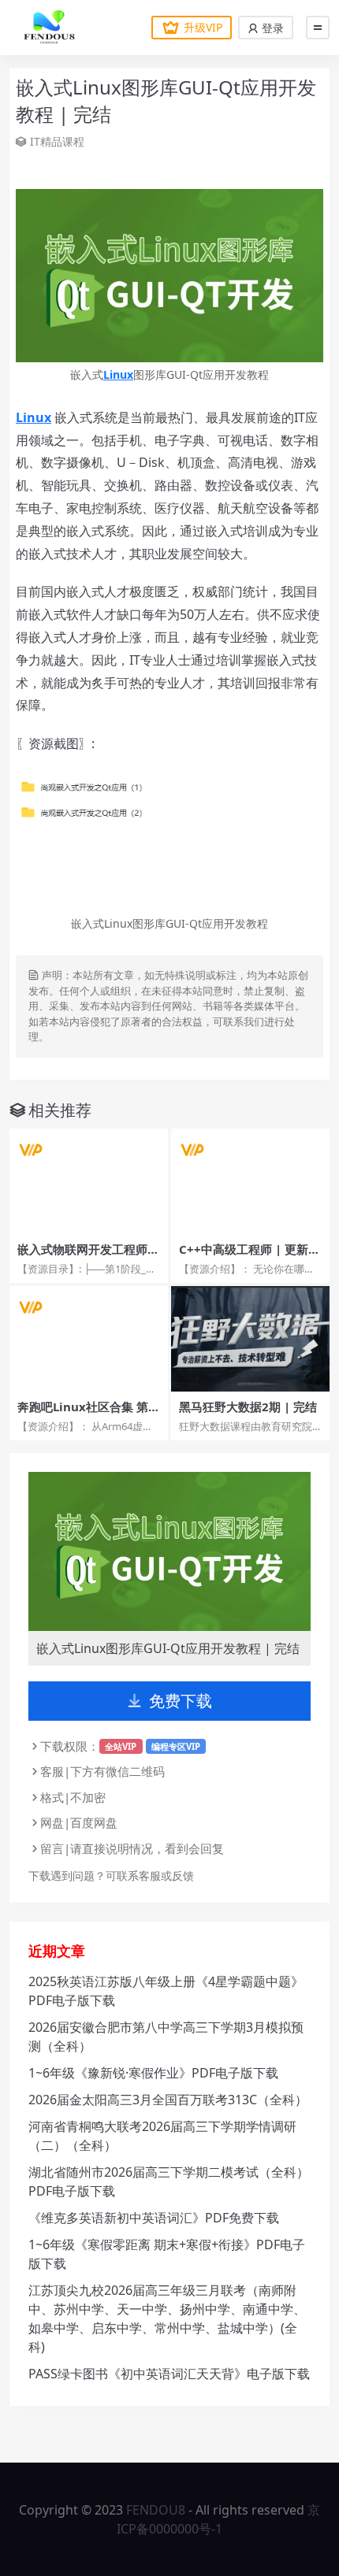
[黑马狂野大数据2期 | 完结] (250, 1339)
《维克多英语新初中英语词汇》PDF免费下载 (154, 2218)
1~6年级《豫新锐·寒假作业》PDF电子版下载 (153, 2073)
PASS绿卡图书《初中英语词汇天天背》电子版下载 (169, 2374)
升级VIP (203, 27)
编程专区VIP (176, 1746)
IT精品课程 (57, 141)
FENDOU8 (156, 2510)
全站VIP (121, 1746)
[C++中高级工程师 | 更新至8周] (250, 1181)
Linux (118, 374)
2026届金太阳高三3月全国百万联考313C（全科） (168, 2100)
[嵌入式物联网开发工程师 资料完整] (89, 1181)
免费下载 (181, 1701)
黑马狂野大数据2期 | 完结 (248, 1407)
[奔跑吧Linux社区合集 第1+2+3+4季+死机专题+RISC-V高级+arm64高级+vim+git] (89, 1339)
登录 (271, 28)
